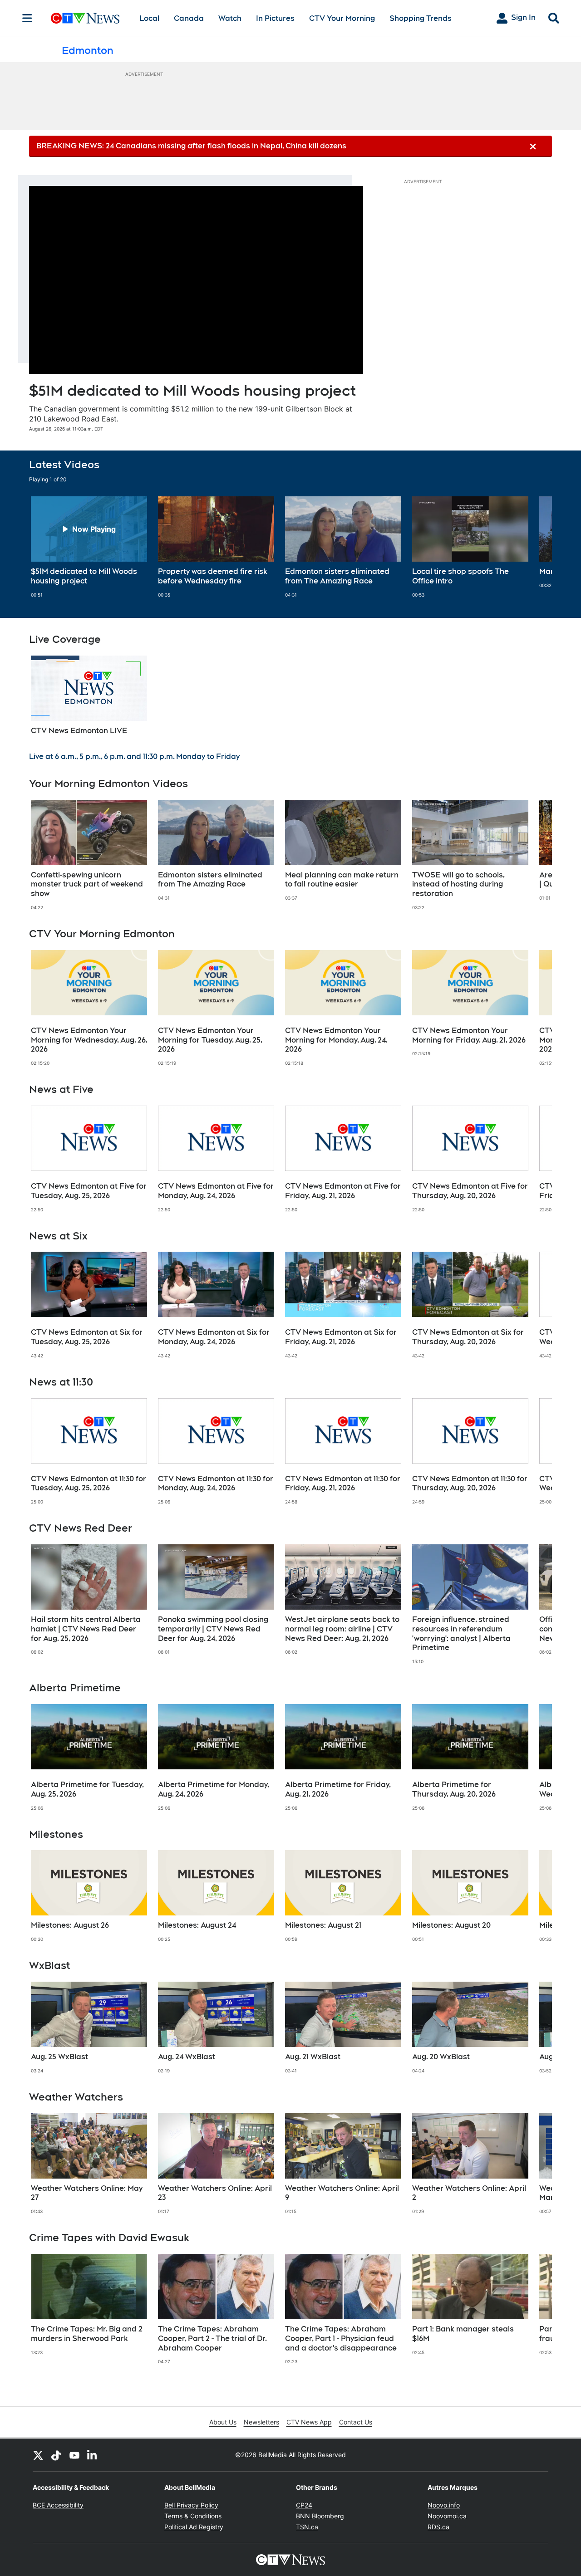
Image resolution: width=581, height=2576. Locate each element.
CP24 (304, 2505)
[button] (534, 547)
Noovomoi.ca (447, 2516)
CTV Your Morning (342, 18)
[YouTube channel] (74, 2455)
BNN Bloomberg (320, 2516)
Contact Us (356, 2422)
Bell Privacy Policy (191, 2505)
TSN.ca (307, 2527)
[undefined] (89, 547)
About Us (223, 2422)
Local (149, 18)
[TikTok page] (56, 2455)
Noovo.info (444, 2505)
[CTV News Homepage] (85, 18)
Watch (230, 18)
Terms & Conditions (193, 2516)
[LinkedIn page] (93, 2455)
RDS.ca (438, 2527)
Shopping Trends (421, 18)
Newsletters (261, 2422)
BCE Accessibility (58, 2505)
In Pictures (275, 18)
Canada (189, 18)
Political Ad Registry (194, 2527)
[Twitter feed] (38, 2455)
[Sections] (27, 18)
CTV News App (309, 2422)
